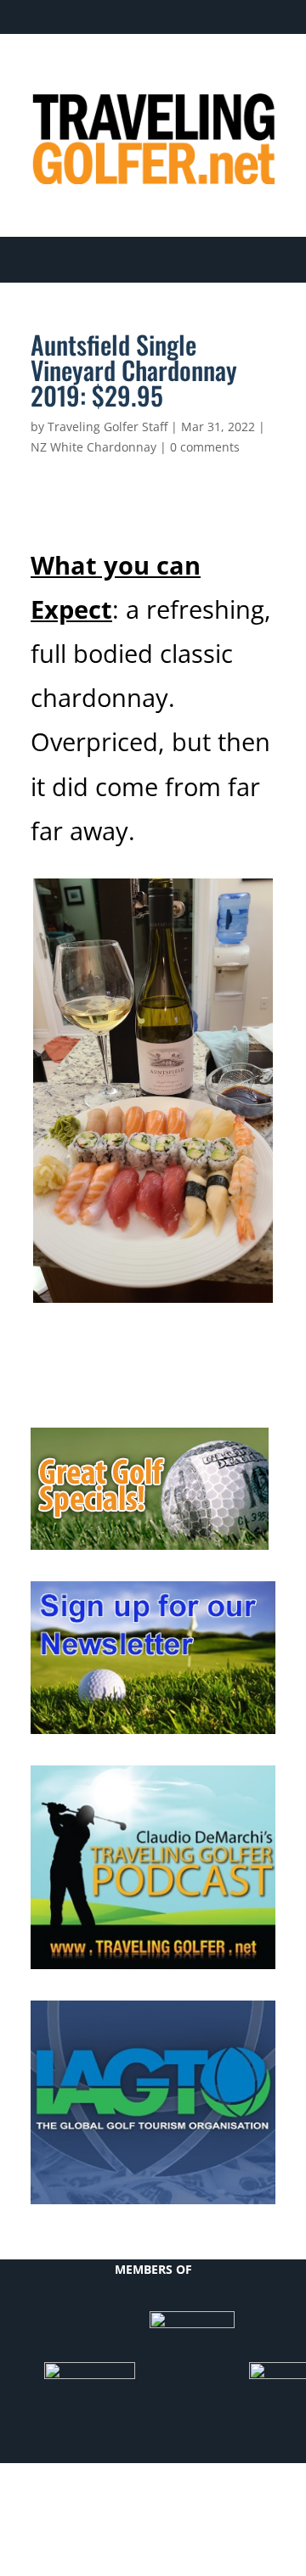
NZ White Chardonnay (93, 447)
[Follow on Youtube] (228, 73)
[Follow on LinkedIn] (194, 73)
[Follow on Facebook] (126, 73)
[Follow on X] (160, 73)
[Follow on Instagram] (262, 73)
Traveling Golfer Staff (108, 427)
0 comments (205, 447)
